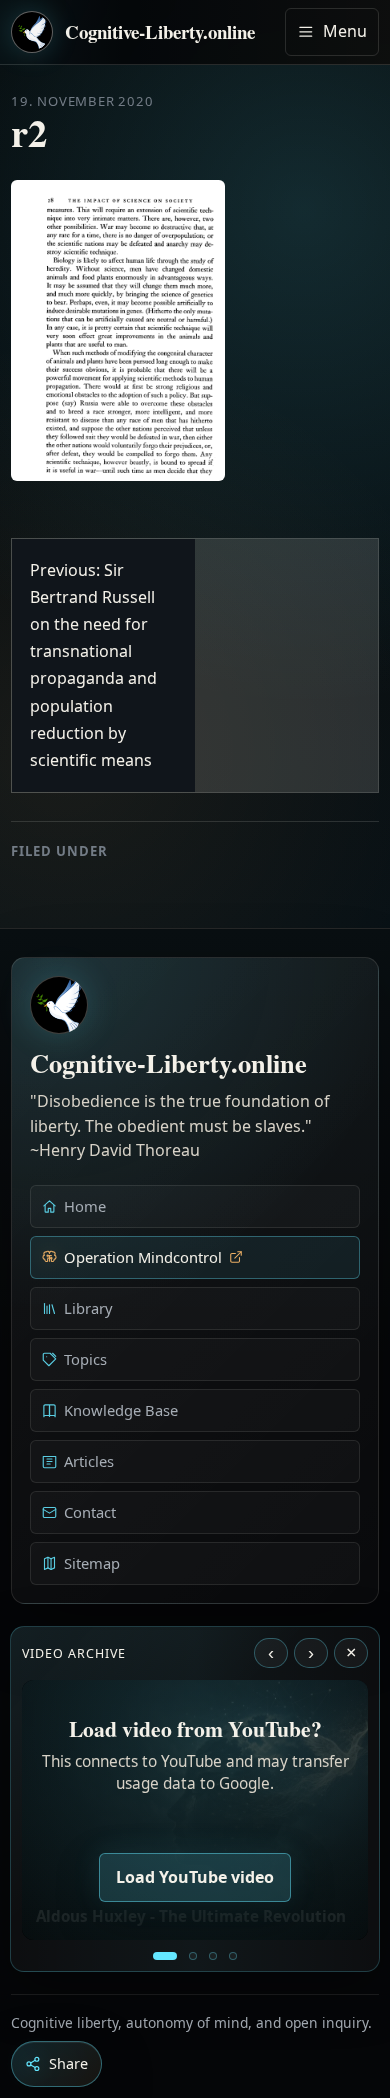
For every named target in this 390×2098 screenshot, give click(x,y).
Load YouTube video (195, 1877)
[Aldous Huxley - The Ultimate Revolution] (165, 1956)
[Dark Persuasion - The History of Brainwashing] (233, 1956)
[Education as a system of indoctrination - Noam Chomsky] (193, 1956)
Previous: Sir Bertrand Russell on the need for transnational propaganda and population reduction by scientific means (93, 665)
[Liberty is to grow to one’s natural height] (213, 1956)
